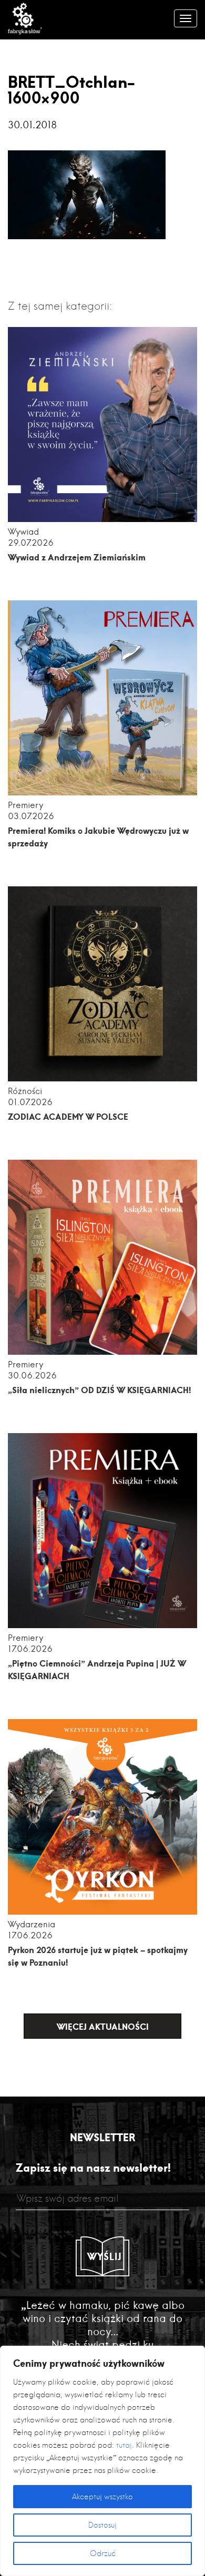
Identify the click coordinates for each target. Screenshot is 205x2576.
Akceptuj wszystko (102, 2497)
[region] (102, 2461)
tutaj (124, 2445)
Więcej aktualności (103, 2026)
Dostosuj (102, 2525)
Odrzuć (103, 2553)
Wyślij (105, 2256)
